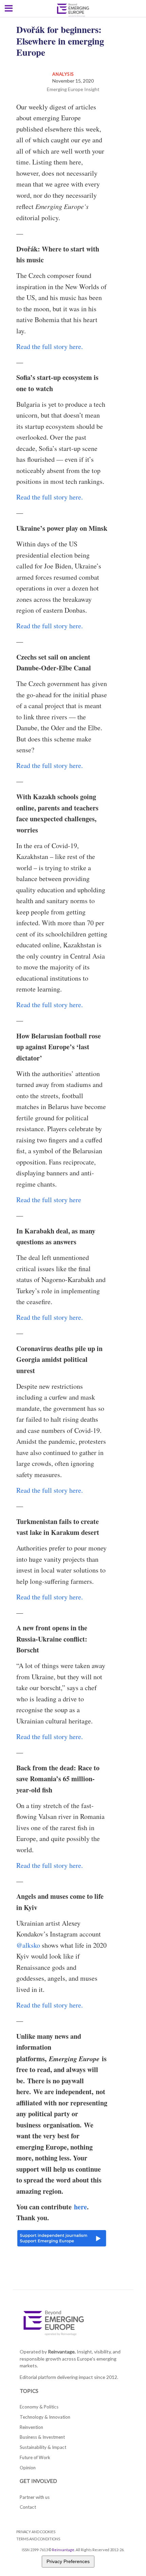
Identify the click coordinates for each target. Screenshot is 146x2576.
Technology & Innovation (45, 2417)
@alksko (28, 1945)
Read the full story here (49, 1200)
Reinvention (31, 2427)
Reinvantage (63, 2550)
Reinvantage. (62, 2352)
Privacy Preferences (68, 2561)
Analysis (63, 74)
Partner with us (35, 2497)
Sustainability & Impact (43, 2447)
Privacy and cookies (36, 2532)
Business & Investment (42, 2437)
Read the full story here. (50, 346)
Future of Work (35, 2457)
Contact (28, 2507)
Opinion (28, 2468)
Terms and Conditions (38, 2539)
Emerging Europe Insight (73, 89)
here (80, 2207)
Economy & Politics (39, 2407)
